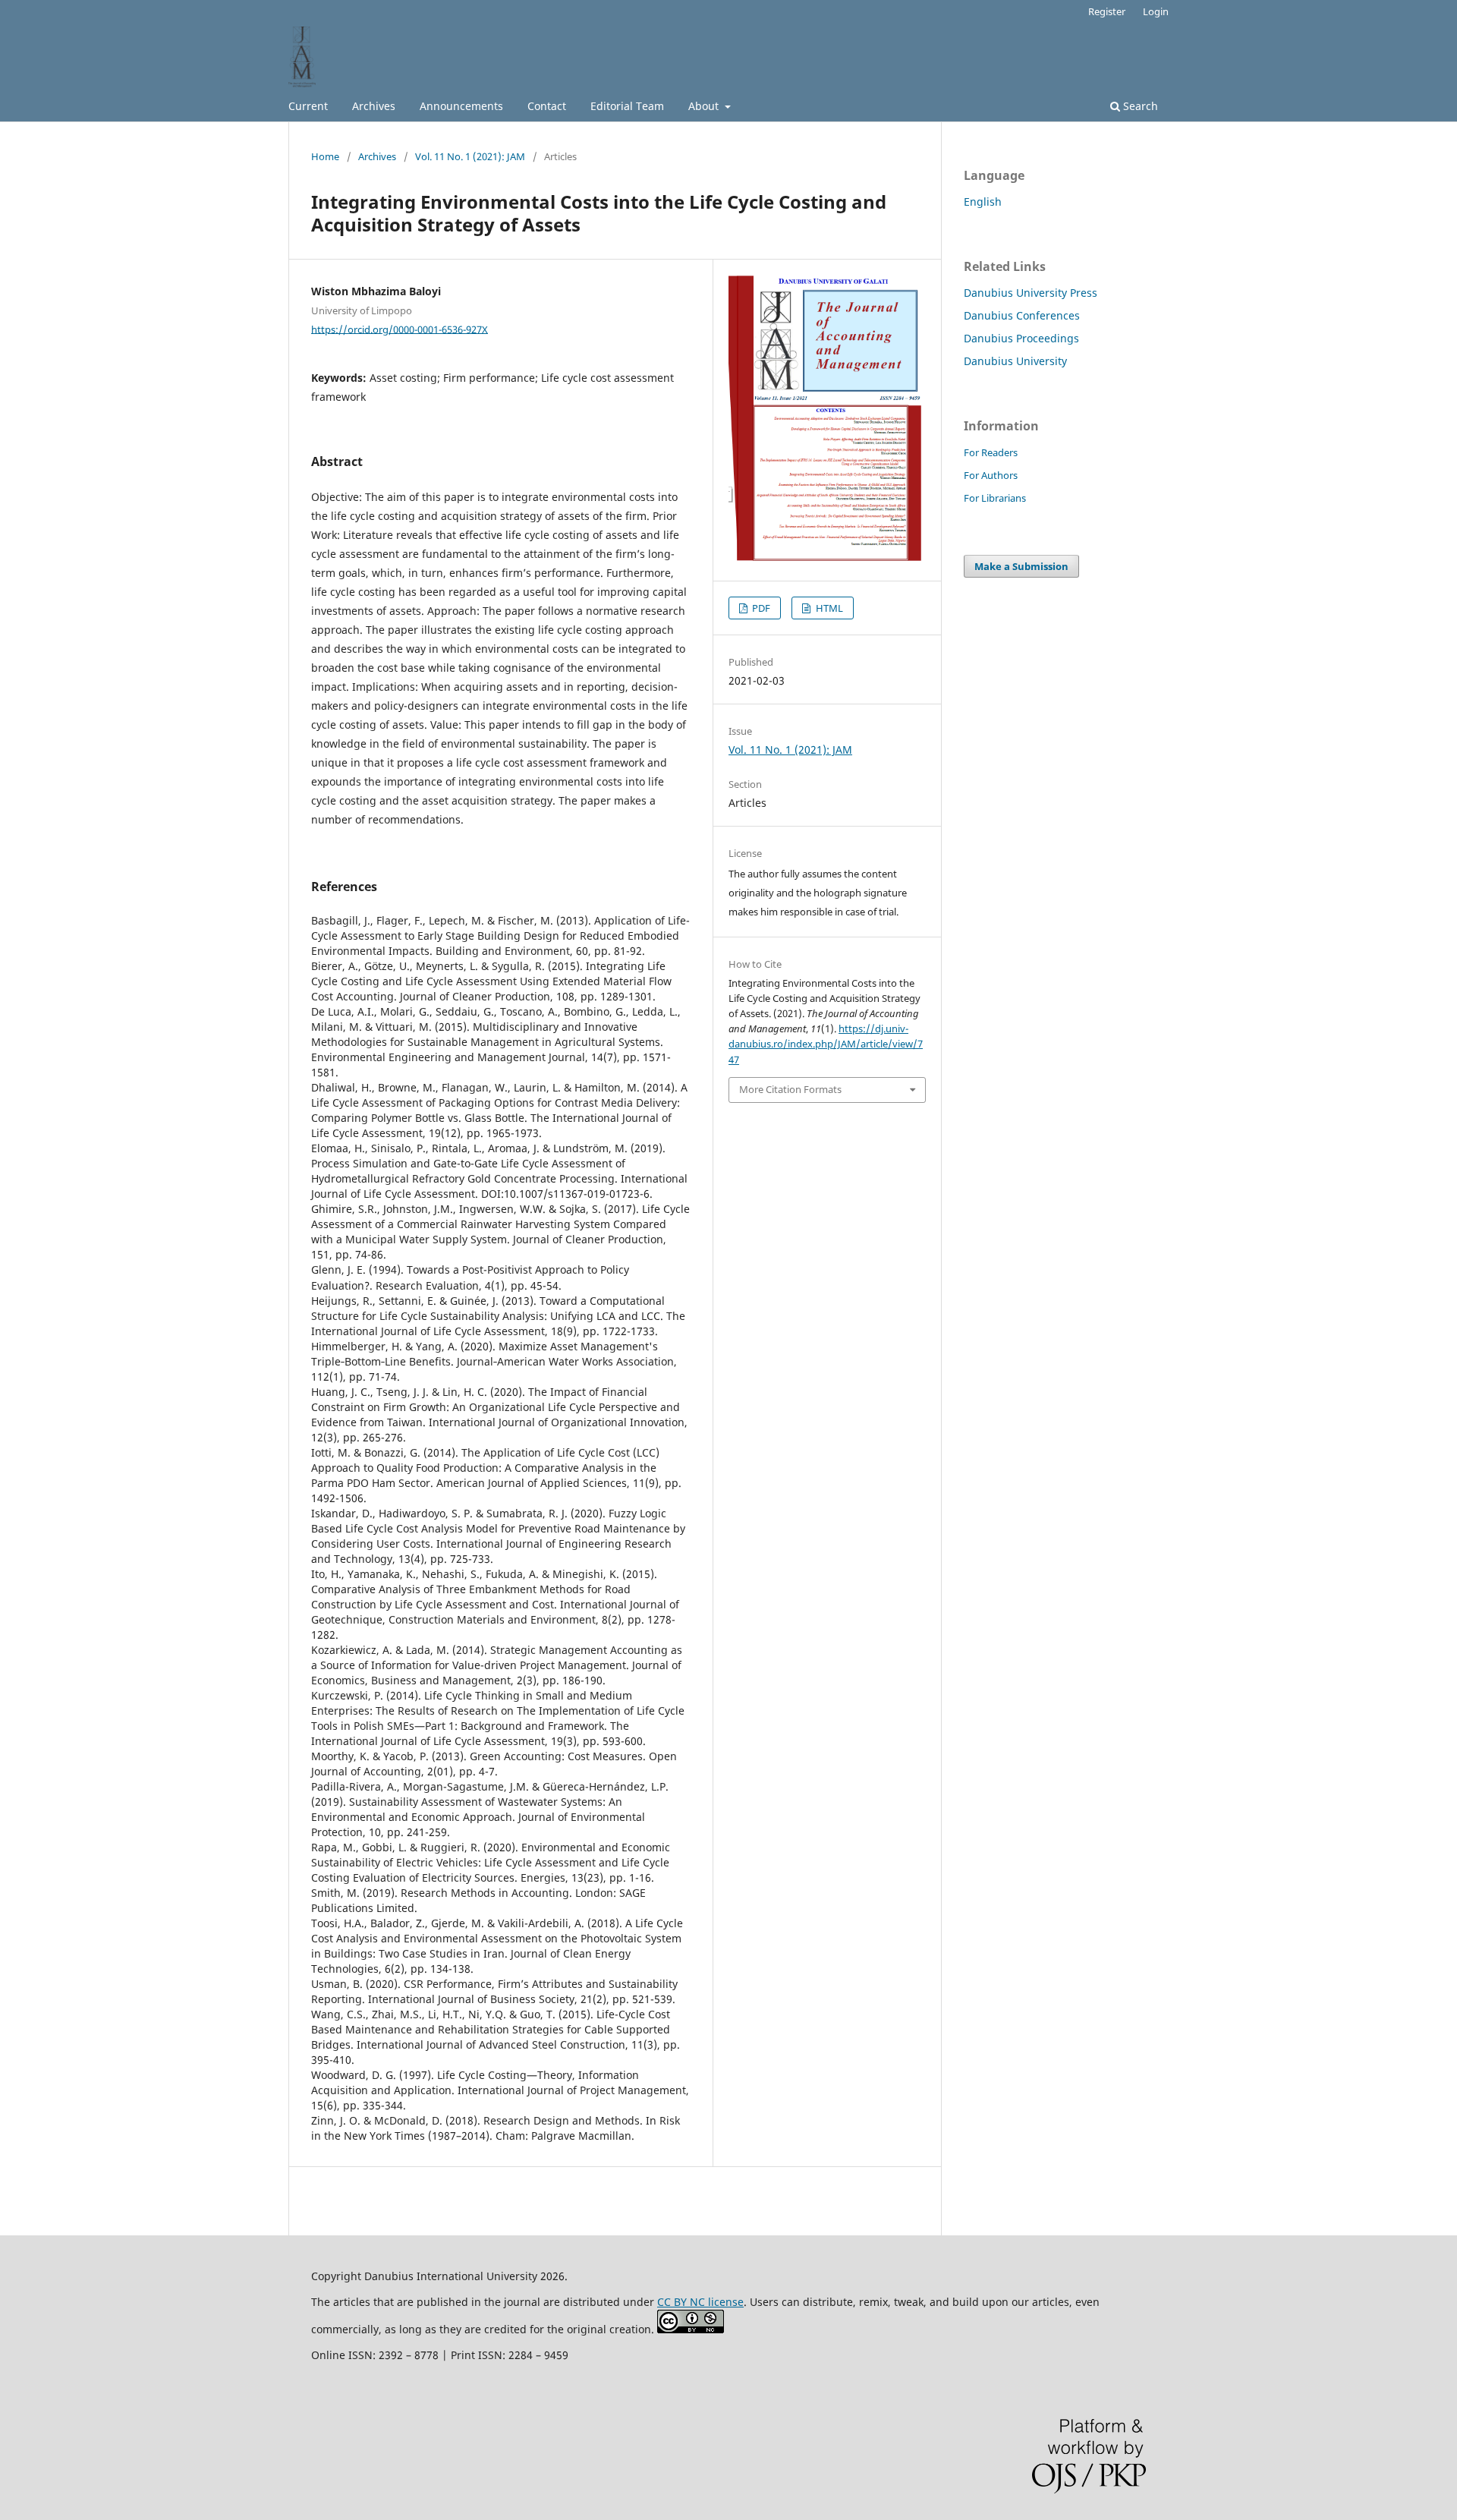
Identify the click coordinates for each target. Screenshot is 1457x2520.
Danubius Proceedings (1021, 338)
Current (308, 106)
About (705, 106)
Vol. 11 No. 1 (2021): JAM (470, 156)
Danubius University (1015, 361)
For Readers (991, 452)
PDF (760, 608)
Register (1107, 11)
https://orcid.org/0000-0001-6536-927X (400, 329)
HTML (828, 608)
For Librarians (995, 498)
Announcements (461, 106)
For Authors (991, 475)
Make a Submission (1021, 566)
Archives (374, 106)
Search (1139, 106)
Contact (547, 106)
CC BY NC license (700, 2302)
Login (1156, 11)
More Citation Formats (790, 1089)
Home (325, 156)
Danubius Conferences (1022, 315)
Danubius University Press (1031, 293)
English (983, 202)
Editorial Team (627, 106)
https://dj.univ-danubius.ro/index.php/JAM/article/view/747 (826, 1044)
